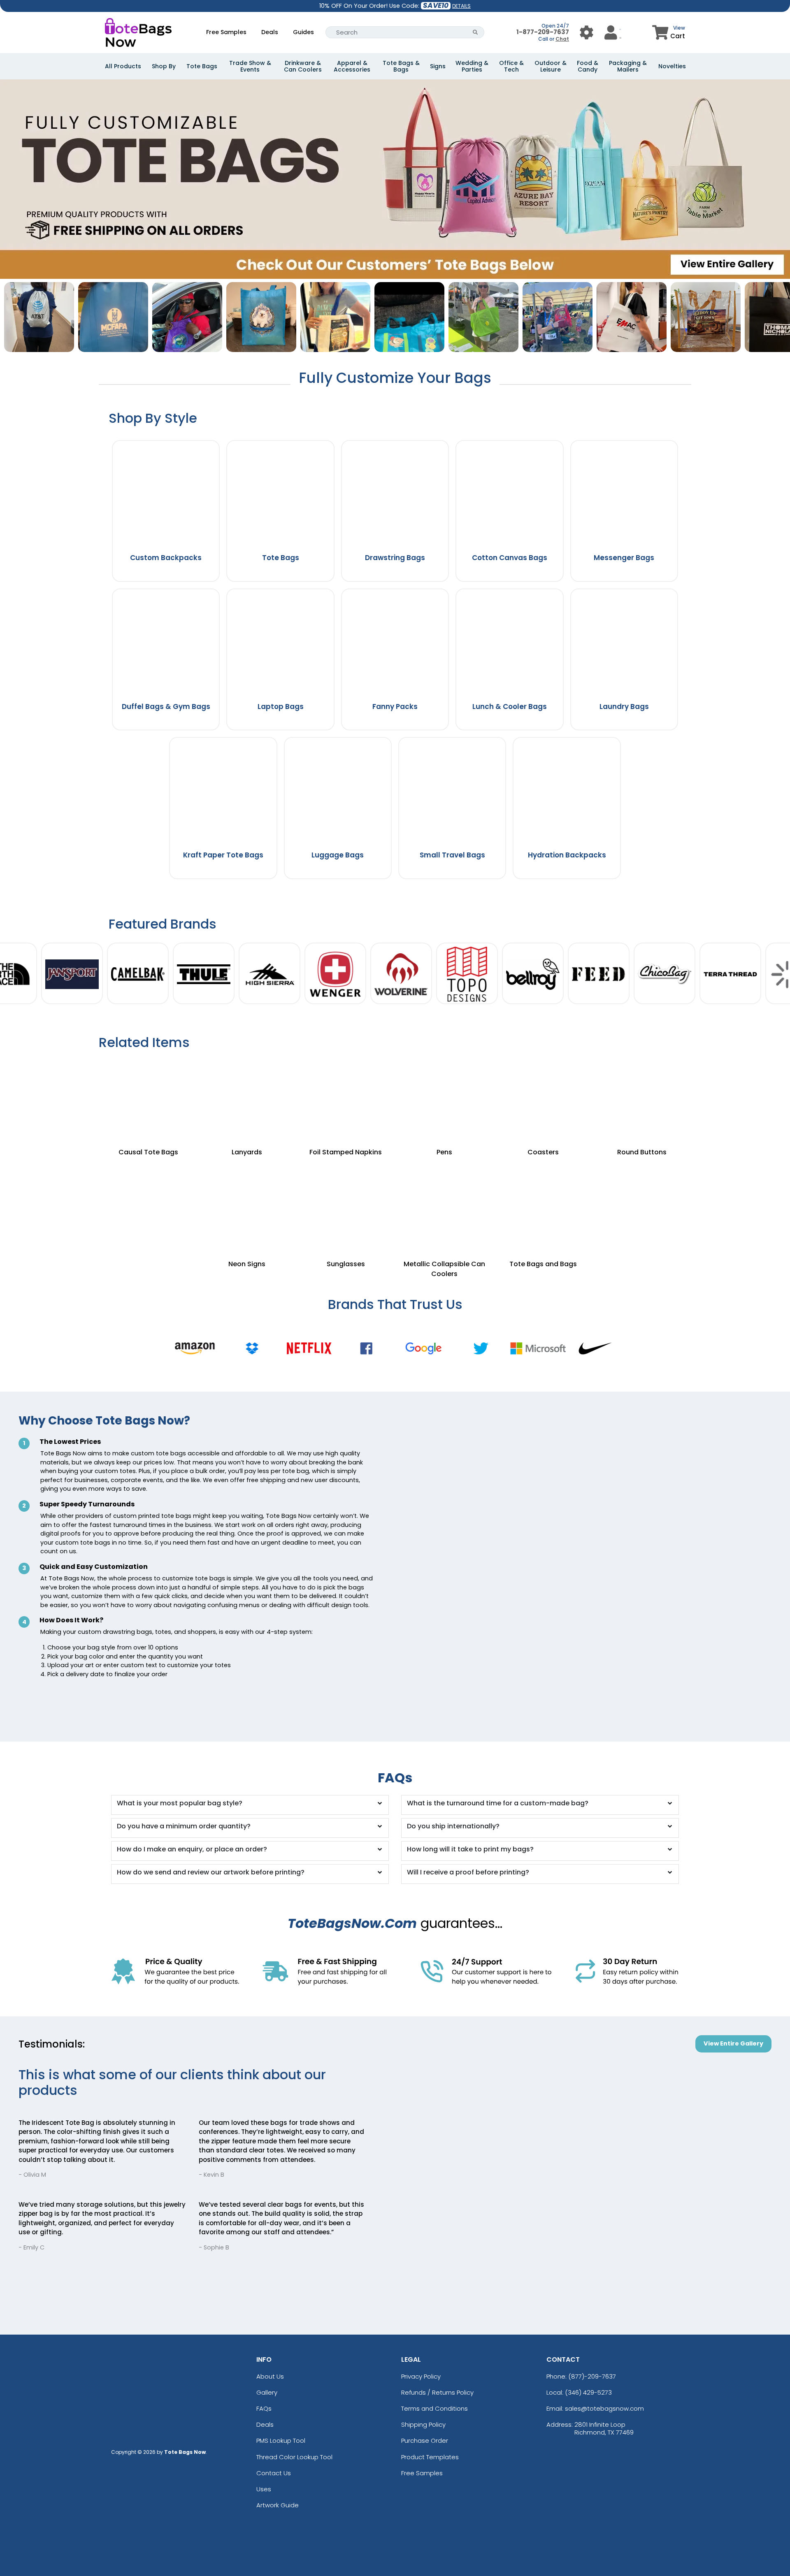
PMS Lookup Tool (281, 2440)
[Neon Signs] (247, 1200)
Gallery (267, 2392)
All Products (123, 66)
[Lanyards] (247, 1098)
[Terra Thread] (730, 974)
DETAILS (461, 6)
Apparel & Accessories (352, 66)
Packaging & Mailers (628, 66)
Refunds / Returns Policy (437, 2392)
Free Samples (226, 32)
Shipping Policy (423, 2424)
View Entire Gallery (733, 2043)
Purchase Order (425, 2440)
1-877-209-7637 (543, 32)
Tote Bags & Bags (401, 66)
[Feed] (599, 974)
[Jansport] (72, 974)
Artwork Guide (278, 2505)
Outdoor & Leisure (551, 66)
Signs (438, 66)
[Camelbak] (138, 974)
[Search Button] (475, 32)
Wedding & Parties (472, 66)
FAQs (264, 2408)
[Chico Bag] (665, 974)
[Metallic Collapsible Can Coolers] (444, 1200)
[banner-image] (395, 83)
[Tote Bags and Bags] (543, 1200)
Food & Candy (588, 66)
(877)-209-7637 (592, 2376)
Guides (303, 32)
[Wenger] (335, 974)
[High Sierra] (270, 974)
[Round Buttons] (642, 1098)
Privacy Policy (421, 2376)
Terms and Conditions (434, 2408)
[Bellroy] (533, 974)
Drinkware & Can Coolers (303, 66)
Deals (270, 32)
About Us (270, 2376)
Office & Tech (511, 66)
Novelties (672, 66)
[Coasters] (543, 1098)
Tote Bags (202, 66)
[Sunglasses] (346, 1200)
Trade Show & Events (250, 66)
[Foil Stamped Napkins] (346, 1098)
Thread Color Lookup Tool (294, 2457)
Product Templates (430, 2457)
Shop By (164, 66)
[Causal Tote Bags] (148, 1098)
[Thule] (204, 974)
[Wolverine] (401, 974)
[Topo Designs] (467, 974)
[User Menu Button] (587, 32)
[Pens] (444, 1098)
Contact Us (274, 2473)
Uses (264, 2489)
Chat (562, 39)
